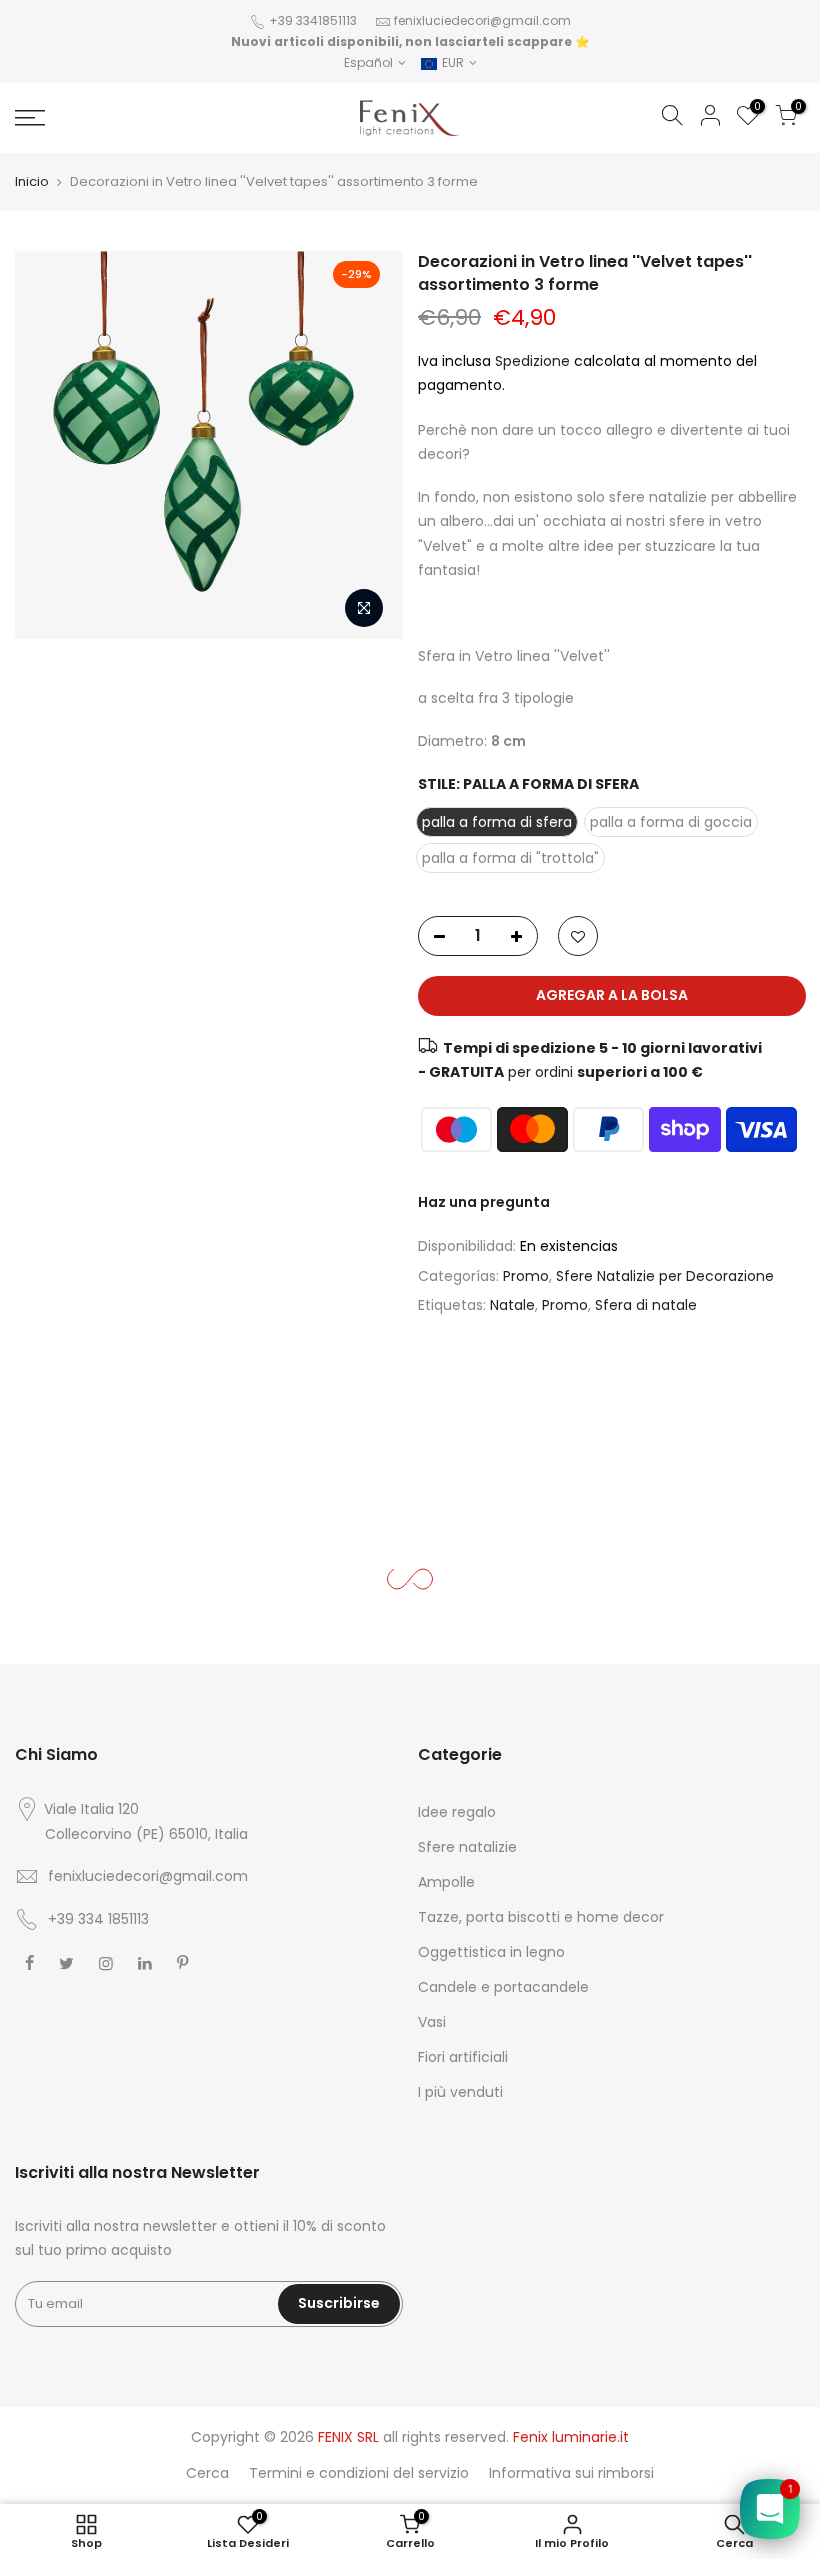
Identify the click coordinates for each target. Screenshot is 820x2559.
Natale (512, 1305)
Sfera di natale (646, 1305)
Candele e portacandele (503, 1987)
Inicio (32, 181)
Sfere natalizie (467, 1847)
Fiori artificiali (463, 2057)
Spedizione (534, 361)
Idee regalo (457, 1812)
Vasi (432, 2022)
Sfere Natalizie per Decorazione (665, 1276)
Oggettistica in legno (491, 1952)
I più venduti (460, 2092)
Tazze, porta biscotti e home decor (541, 1917)
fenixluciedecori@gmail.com (482, 20)
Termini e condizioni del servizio (359, 2473)
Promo (526, 1276)
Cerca (207, 2473)
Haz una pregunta (484, 1202)
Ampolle (446, 1882)
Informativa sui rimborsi (571, 2473)
